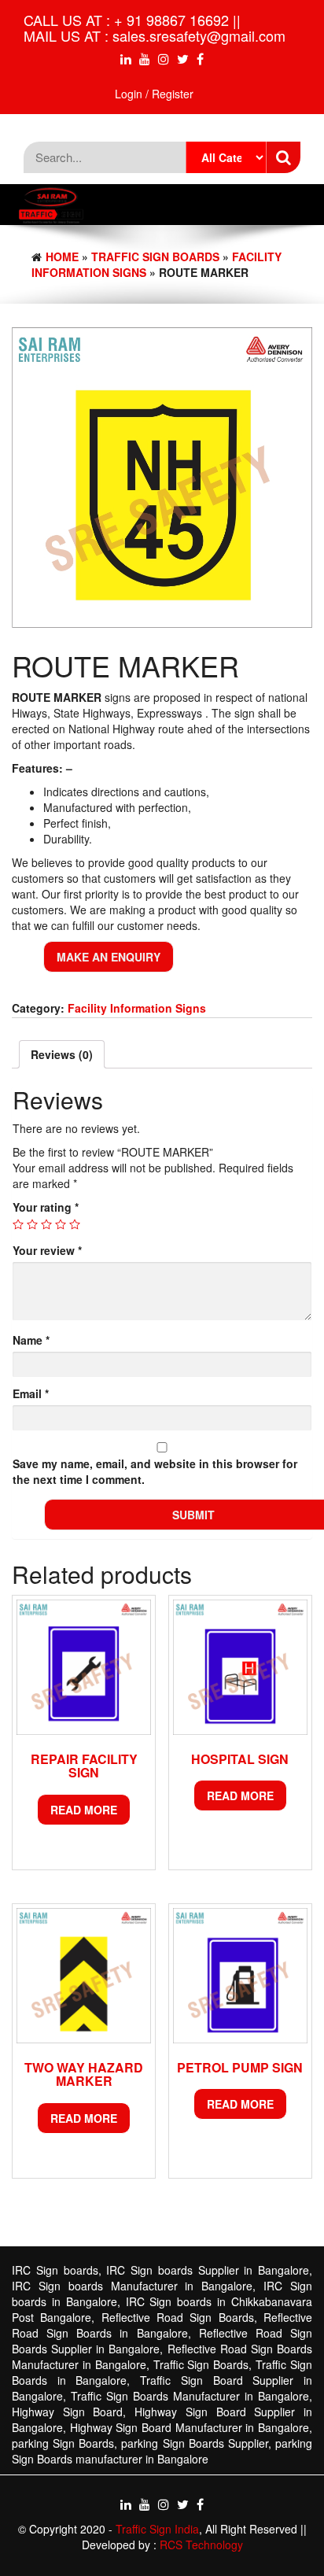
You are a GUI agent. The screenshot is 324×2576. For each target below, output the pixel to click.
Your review (47, 1250)
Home (62, 256)
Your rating (46, 1207)
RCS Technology (201, 2545)
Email (31, 1393)
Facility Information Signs (137, 1008)
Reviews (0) (62, 1054)
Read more (84, 1810)
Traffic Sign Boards (155, 256)
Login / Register (154, 94)
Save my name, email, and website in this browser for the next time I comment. (155, 1471)
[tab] (62, 1054)
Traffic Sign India (157, 2529)
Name (31, 1340)
